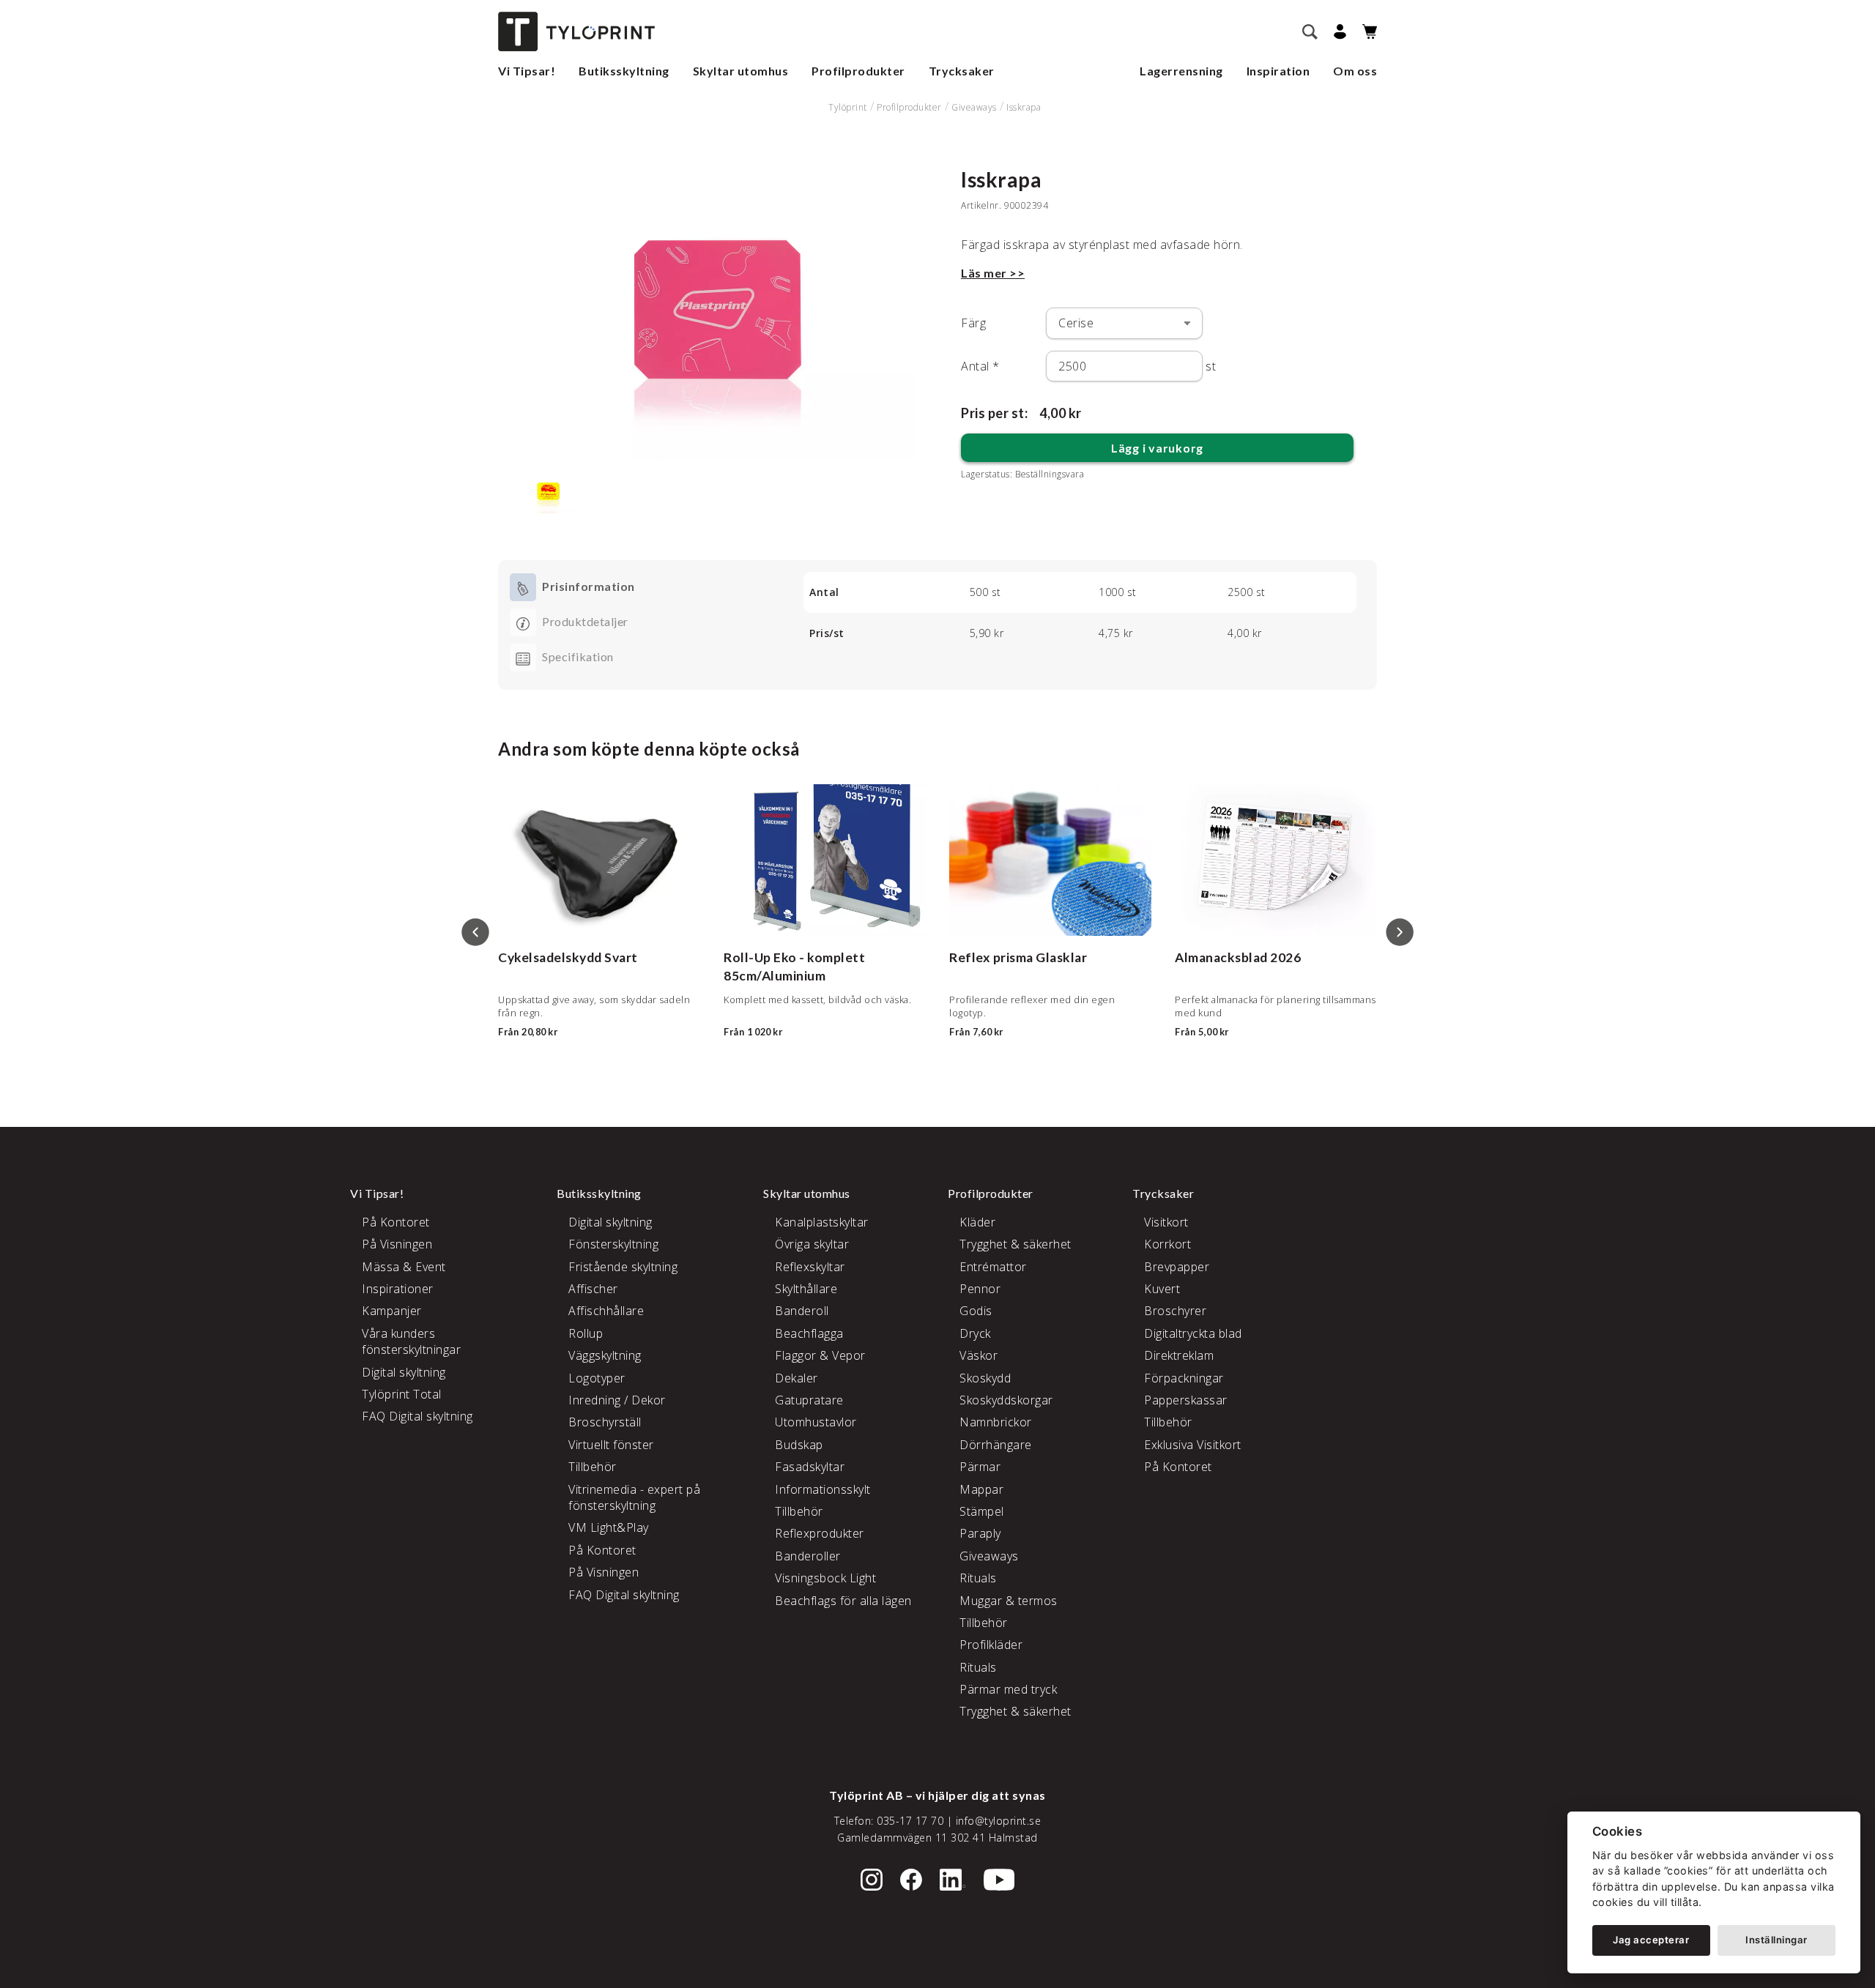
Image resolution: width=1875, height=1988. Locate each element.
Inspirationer (398, 1289)
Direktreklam (1179, 1355)
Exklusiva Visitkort (1193, 1445)
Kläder (977, 1222)
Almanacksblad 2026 (1238, 957)
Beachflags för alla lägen (843, 1601)
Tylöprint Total (402, 1394)
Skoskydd (985, 1378)
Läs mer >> (993, 273)
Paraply (980, 1533)
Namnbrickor (996, 1422)
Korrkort (1167, 1244)
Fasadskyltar (810, 1467)
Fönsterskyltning (613, 1244)
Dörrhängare (996, 1445)
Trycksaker (962, 71)
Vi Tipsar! (527, 71)
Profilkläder (991, 1645)
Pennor (980, 1289)
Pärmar (980, 1467)
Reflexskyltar (810, 1267)
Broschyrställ (605, 1422)
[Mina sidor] (1338, 32)
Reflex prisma (991, 957)
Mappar (981, 1489)
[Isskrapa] (718, 314)
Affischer (593, 1289)
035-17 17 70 (910, 1821)
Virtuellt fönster (611, 1445)
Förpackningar (1184, 1378)
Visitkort (1166, 1222)
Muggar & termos (1009, 1601)
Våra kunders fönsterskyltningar (411, 1341)
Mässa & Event (404, 1267)
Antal (980, 366)
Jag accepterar (1651, 1940)
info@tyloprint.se (999, 1821)
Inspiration (1278, 71)
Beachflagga (809, 1333)
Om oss (1355, 71)
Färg (973, 323)
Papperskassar (1186, 1400)
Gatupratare (809, 1400)
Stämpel (982, 1511)
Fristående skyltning (623, 1267)
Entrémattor (993, 1267)
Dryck (975, 1333)
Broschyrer (1175, 1311)
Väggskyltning (605, 1355)
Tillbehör (593, 1467)
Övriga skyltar (812, 1244)
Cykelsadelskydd (550, 957)
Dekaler (797, 1378)
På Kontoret (396, 1222)
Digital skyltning (404, 1372)
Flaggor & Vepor (820, 1355)
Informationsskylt (823, 1489)
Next (1400, 932)
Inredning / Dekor (617, 1400)
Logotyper (597, 1378)
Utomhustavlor (816, 1422)
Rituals (978, 1578)
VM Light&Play (609, 1527)
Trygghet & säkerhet (1016, 1244)
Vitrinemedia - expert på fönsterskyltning (634, 1497)
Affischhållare (606, 1311)
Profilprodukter (858, 71)
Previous (475, 932)
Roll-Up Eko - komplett (794, 957)
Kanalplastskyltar (822, 1222)
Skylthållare (806, 1289)
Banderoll (802, 1311)
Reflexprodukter (820, 1533)
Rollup (586, 1333)
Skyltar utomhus (741, 71)
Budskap (799, 1445)
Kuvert (1162, 1289)
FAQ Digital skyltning (417, 1416)
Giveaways (974, 107)
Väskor (979, 1355)
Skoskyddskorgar (1006, 1400)
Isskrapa (1024, 107)
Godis (976, 1311)
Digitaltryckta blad (1193, 1333)
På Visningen (397, 1244)
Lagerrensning (1181, 71)
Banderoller (808, 1556)
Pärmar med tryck (1008, 1689)
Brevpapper (1177, 1267)
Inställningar (1776, 1940)
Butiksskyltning (624, 71)
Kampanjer (392, 1311)
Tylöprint (848, 107)
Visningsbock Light (825, 1578)
